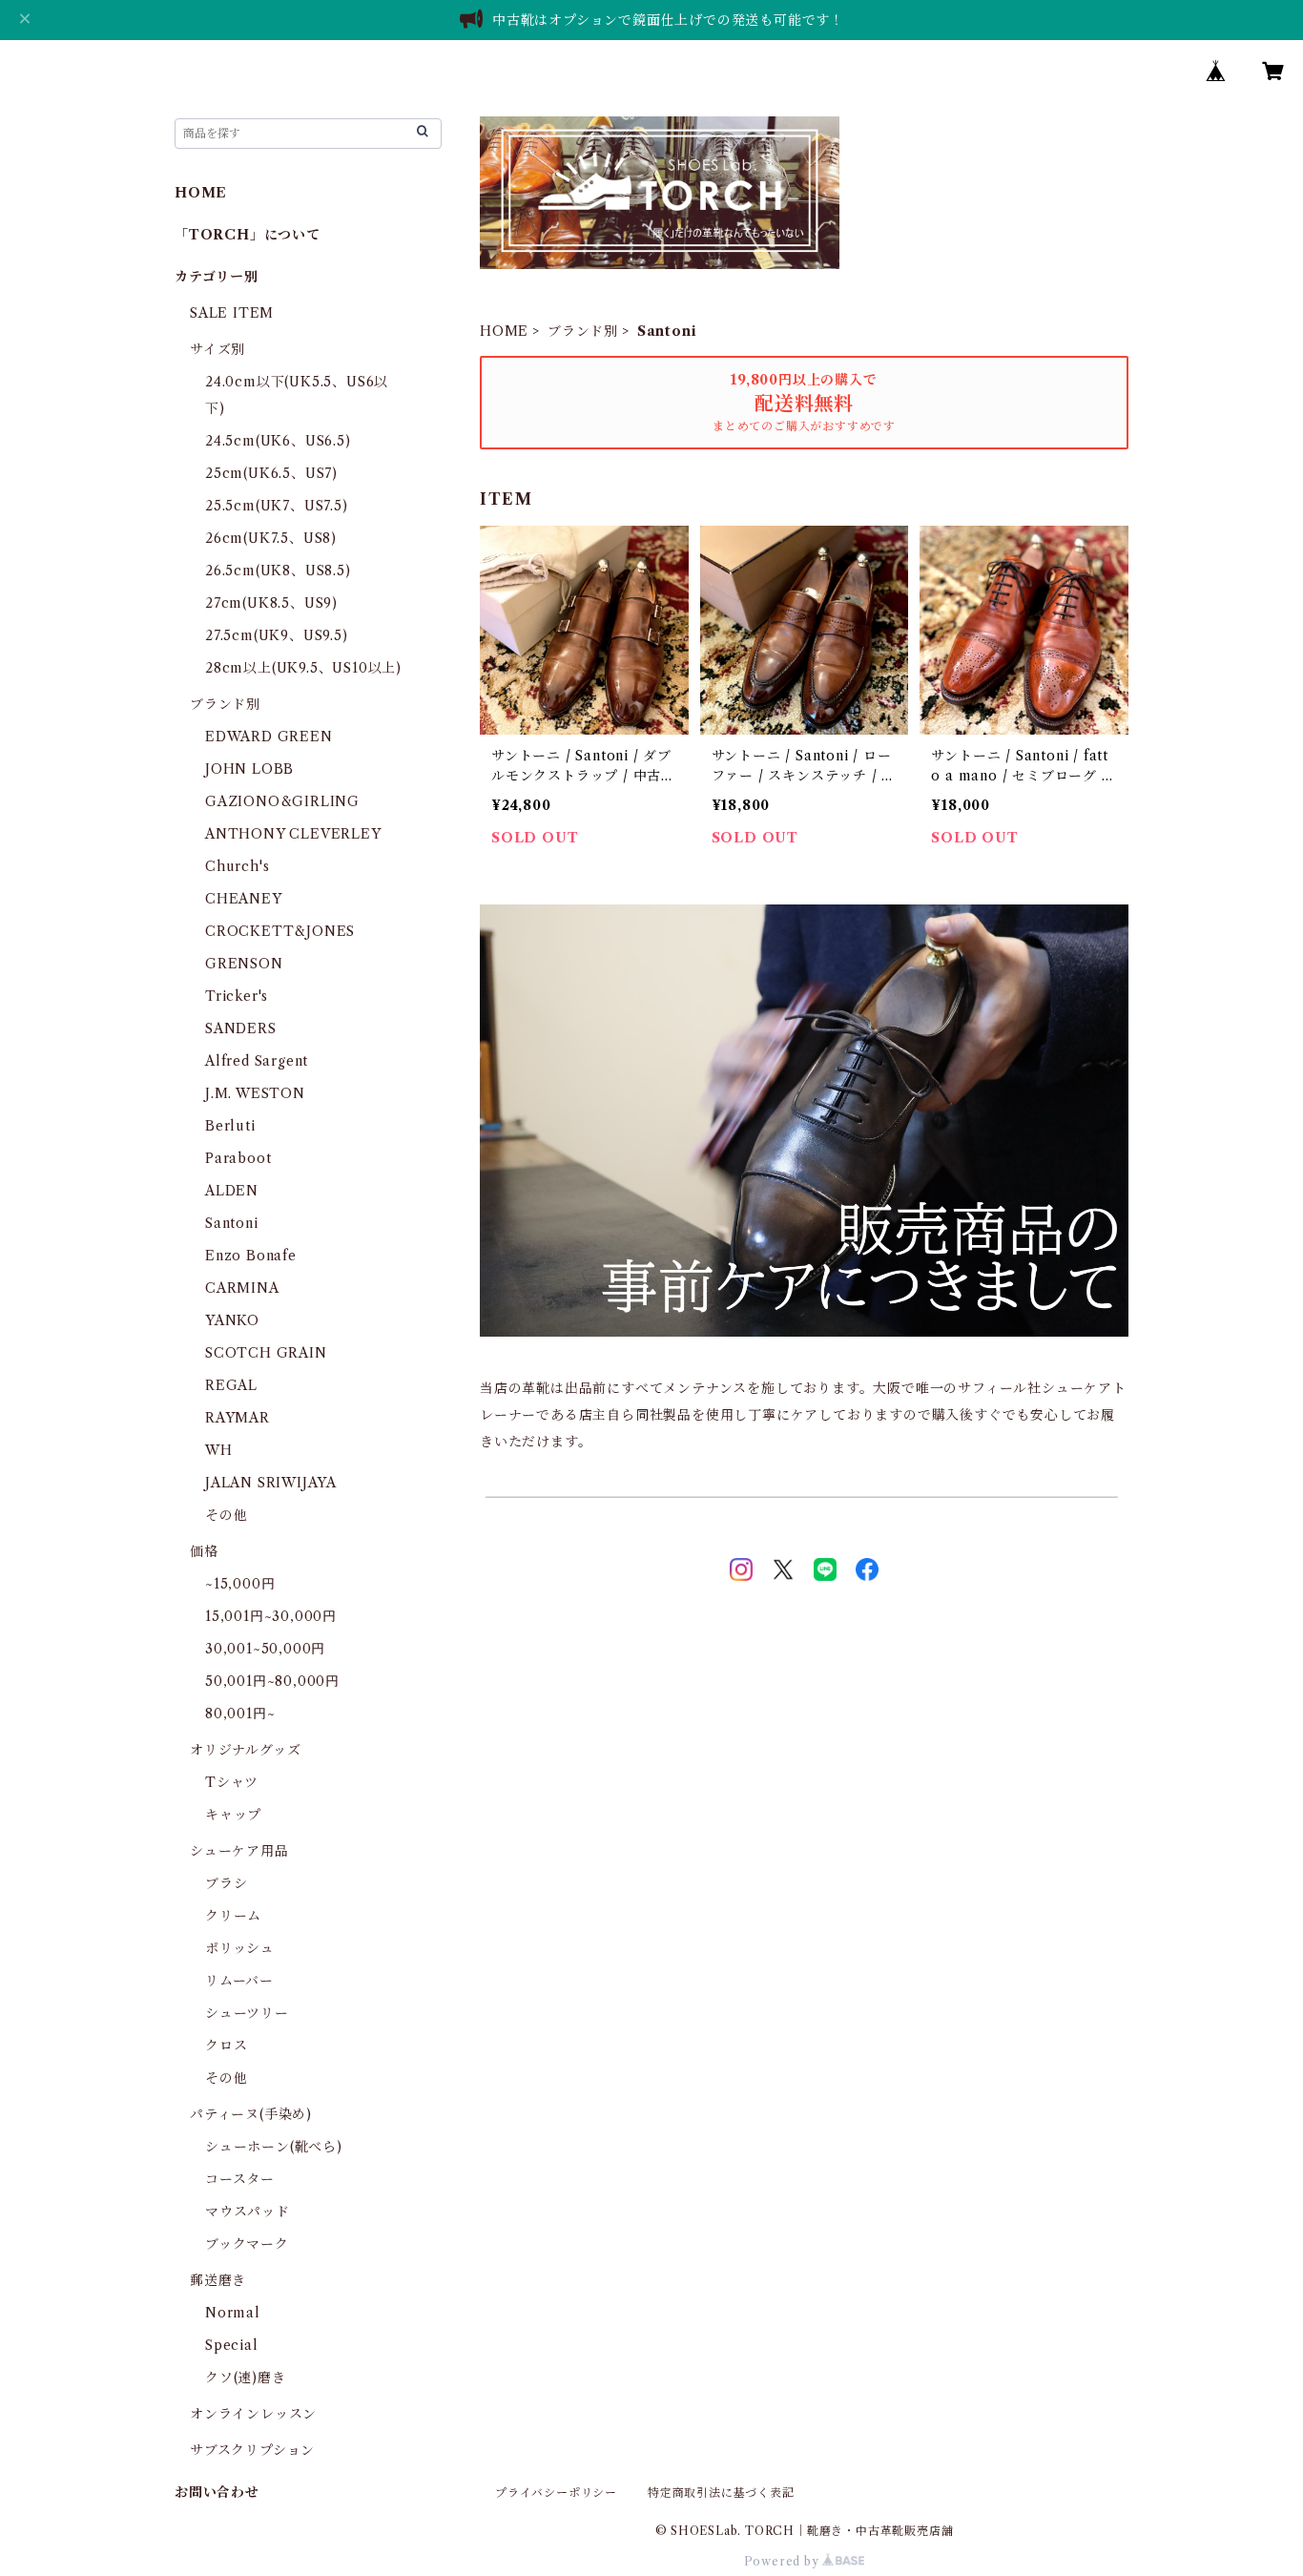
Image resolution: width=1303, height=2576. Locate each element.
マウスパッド (248, 2212)
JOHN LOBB (249, 769)
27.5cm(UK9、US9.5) (277, 635)
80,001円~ (240, 1714)
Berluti (230, 1126)
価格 (204, 1551)
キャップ (233, 1815)
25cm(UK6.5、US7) (271, 473)
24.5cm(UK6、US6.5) (278, 441)
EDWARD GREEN (269, 737)
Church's (237, 866)
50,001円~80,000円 (272, 1681)
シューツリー (247, 2013)
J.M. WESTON (255, 1093)
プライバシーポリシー (556, 2493)
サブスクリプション (252, 2450)
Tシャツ (232, 1782)
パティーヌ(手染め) (251, 2114)
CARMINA (242, 1288)
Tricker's (237, 996)
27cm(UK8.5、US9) (271, 603)
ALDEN (232, 1191)
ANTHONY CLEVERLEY (293, 834)
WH (219, 1450)
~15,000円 (240, 1584)
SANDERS (241, 1028)
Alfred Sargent (257, 1061)
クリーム (233, 1916)
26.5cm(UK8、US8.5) (278, 571)
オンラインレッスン (253, 2414)
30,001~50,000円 (265, 1649)
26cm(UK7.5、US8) (271, 538)
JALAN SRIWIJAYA (271, 1483)
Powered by (784, 2561)
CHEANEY (244, 899)
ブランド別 (583, 331)
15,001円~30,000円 (271, 1616)
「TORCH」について (248, 235)
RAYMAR (238, 1418)
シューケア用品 (239, 1851)
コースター (240, 2179)
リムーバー (239, 1981)
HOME (504, 331)
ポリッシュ (240, 1948)
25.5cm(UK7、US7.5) (277, 506)
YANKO (232, 1320)
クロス (226, 2046)
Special (232, 2345)
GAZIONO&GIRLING (282, 801)
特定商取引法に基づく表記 (721, 2493)
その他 (226, 1515)
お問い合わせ (217, 2492)
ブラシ (226, 1883)
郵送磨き (218, 2280)
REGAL (231, 1385)
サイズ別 (217, 349)
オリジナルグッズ (245, 1750)
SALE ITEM (232, 313)
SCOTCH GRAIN (266, 1353)
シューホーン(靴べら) (274, 2147)
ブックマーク (247, 2244)
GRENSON (244, 964)
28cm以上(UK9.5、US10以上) (303, 668)
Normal (233, 2313)
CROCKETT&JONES (280, 931)
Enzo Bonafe (251, 1256)
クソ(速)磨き (246, 2378)
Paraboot (238, 1158)
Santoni (232, 1223)
